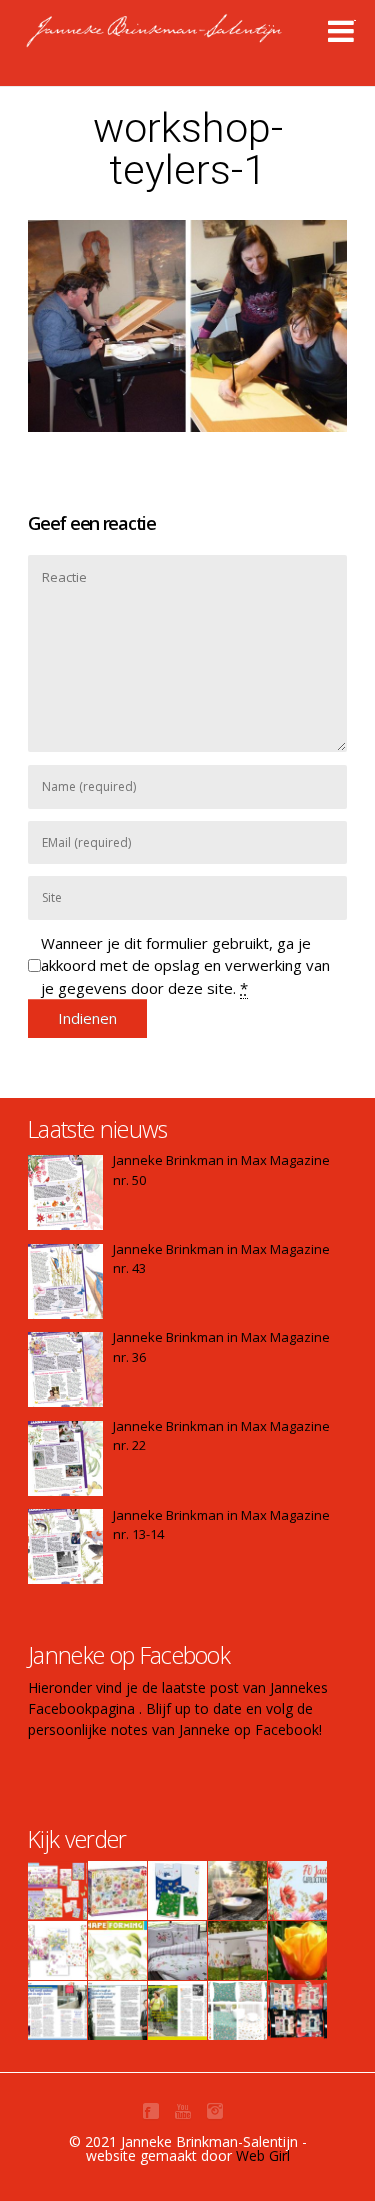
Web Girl (263, 2155)
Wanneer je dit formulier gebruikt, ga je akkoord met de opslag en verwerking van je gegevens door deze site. (185, 965)
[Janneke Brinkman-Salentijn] (196, 40)
